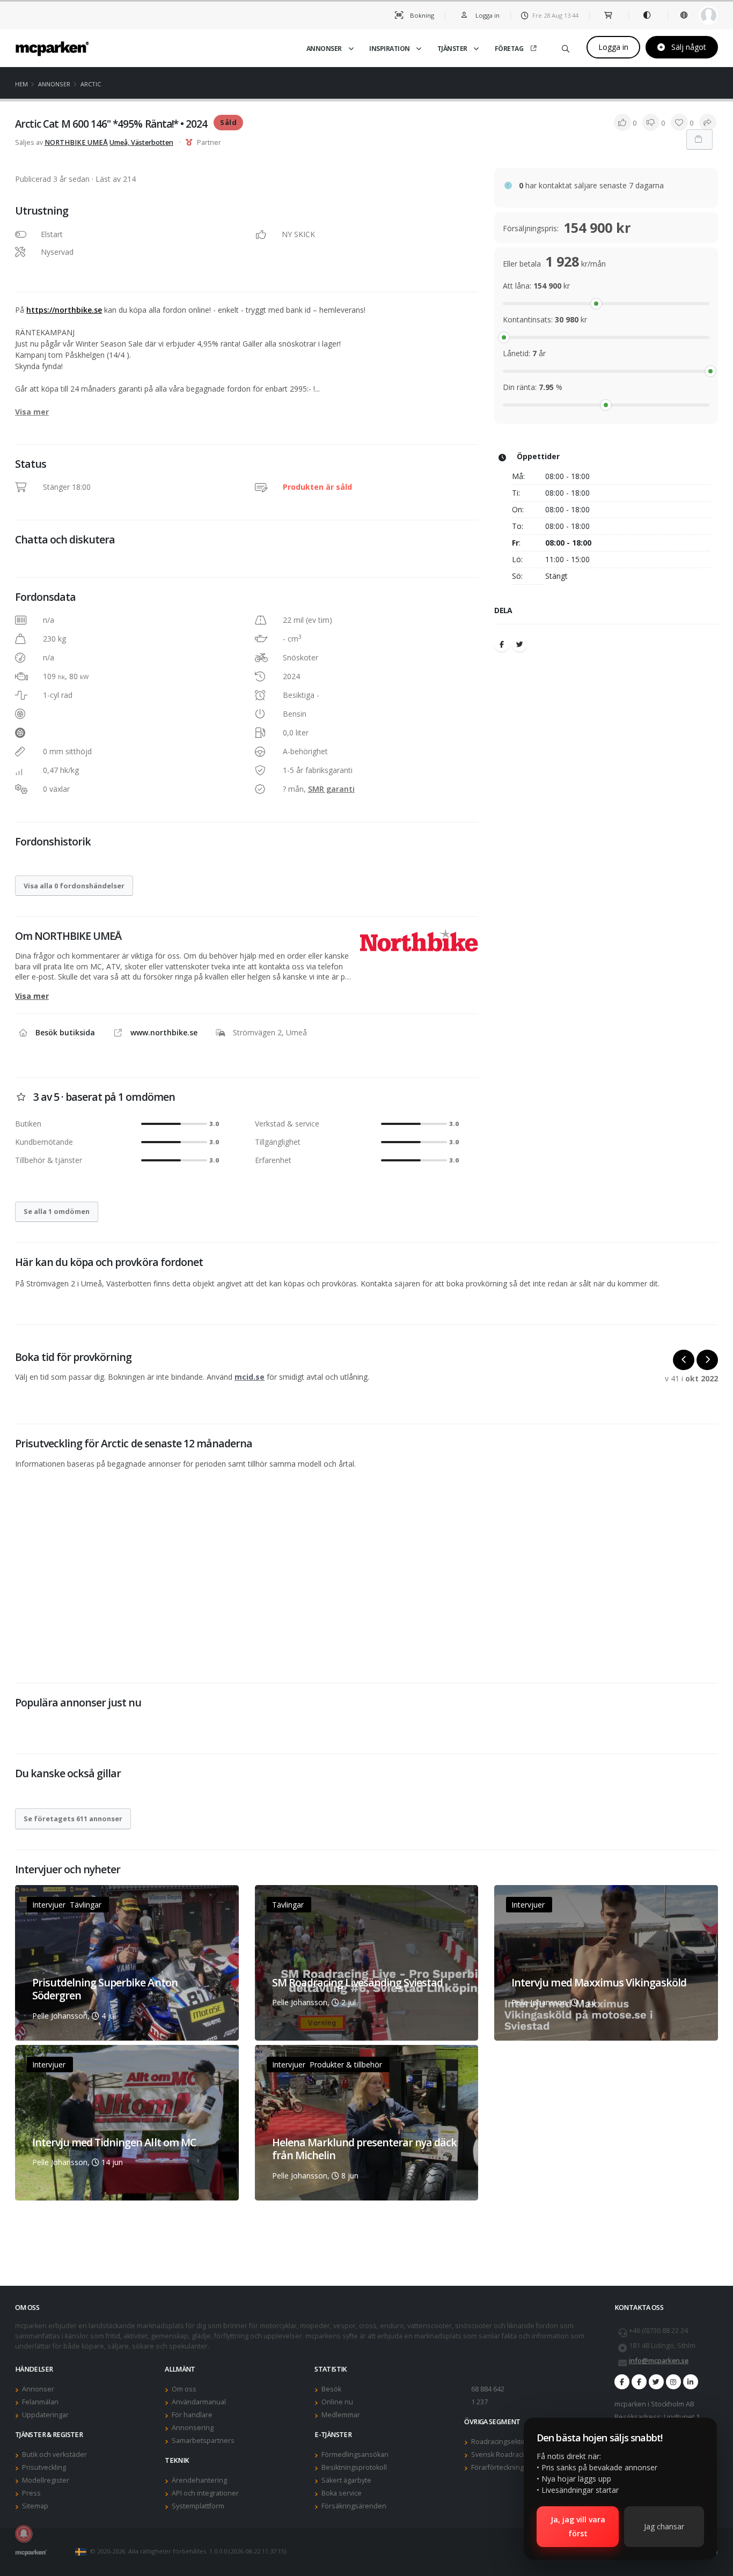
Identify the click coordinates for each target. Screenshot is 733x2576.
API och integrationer (205, 2493)
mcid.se (250, 1377)
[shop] (609, 15)
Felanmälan (40, 2402)
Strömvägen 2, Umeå (270, 1032)
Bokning (421, 15)
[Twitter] (519, 644)
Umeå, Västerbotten (141, 142)
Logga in (613, 47)
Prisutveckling (44, 2467)
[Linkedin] (691, 2382)
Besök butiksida (65, 1032)
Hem (21, 84)
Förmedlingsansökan (355, 2454)
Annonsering (193, 2428)
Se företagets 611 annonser (73, 1819)
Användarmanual (199, 2402)
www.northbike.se (164, 1032)
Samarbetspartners (203, 2441)
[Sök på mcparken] (566, 47)
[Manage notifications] (24, 2534)
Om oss (184, 2389)
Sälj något (688, 47)
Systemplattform (198, 2506)
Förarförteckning (497, 2467)
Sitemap (35, 2506)
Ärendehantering (199, 2480)
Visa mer (32, 412)
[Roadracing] (639, 2382)
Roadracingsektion (501, 2442)
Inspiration (390, 49)
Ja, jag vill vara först (578, 2526)
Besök (331, 2389)
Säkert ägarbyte (346, 2480)
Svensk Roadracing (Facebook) (519, 2454)
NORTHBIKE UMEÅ (76, 142)
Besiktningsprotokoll (354, 2467)
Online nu (337, 2402)
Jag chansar (664, 2526)
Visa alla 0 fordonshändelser (74, 886)
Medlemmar (341, 2415)
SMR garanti (331, 789)
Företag (509, 49)
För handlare (192, 2415)
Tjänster (452, 49)
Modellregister (46, 2480)
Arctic (91, 84)
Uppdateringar (45, 2415)
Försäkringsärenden (354, 2506)
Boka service (342, 2493)
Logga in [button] (487, 15)
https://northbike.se (64, 310)
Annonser (324, 49)
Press (31, 2493)
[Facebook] (502, 644)
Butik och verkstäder (54, 2454)
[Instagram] (673, 2382)
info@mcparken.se (659, 2361)
